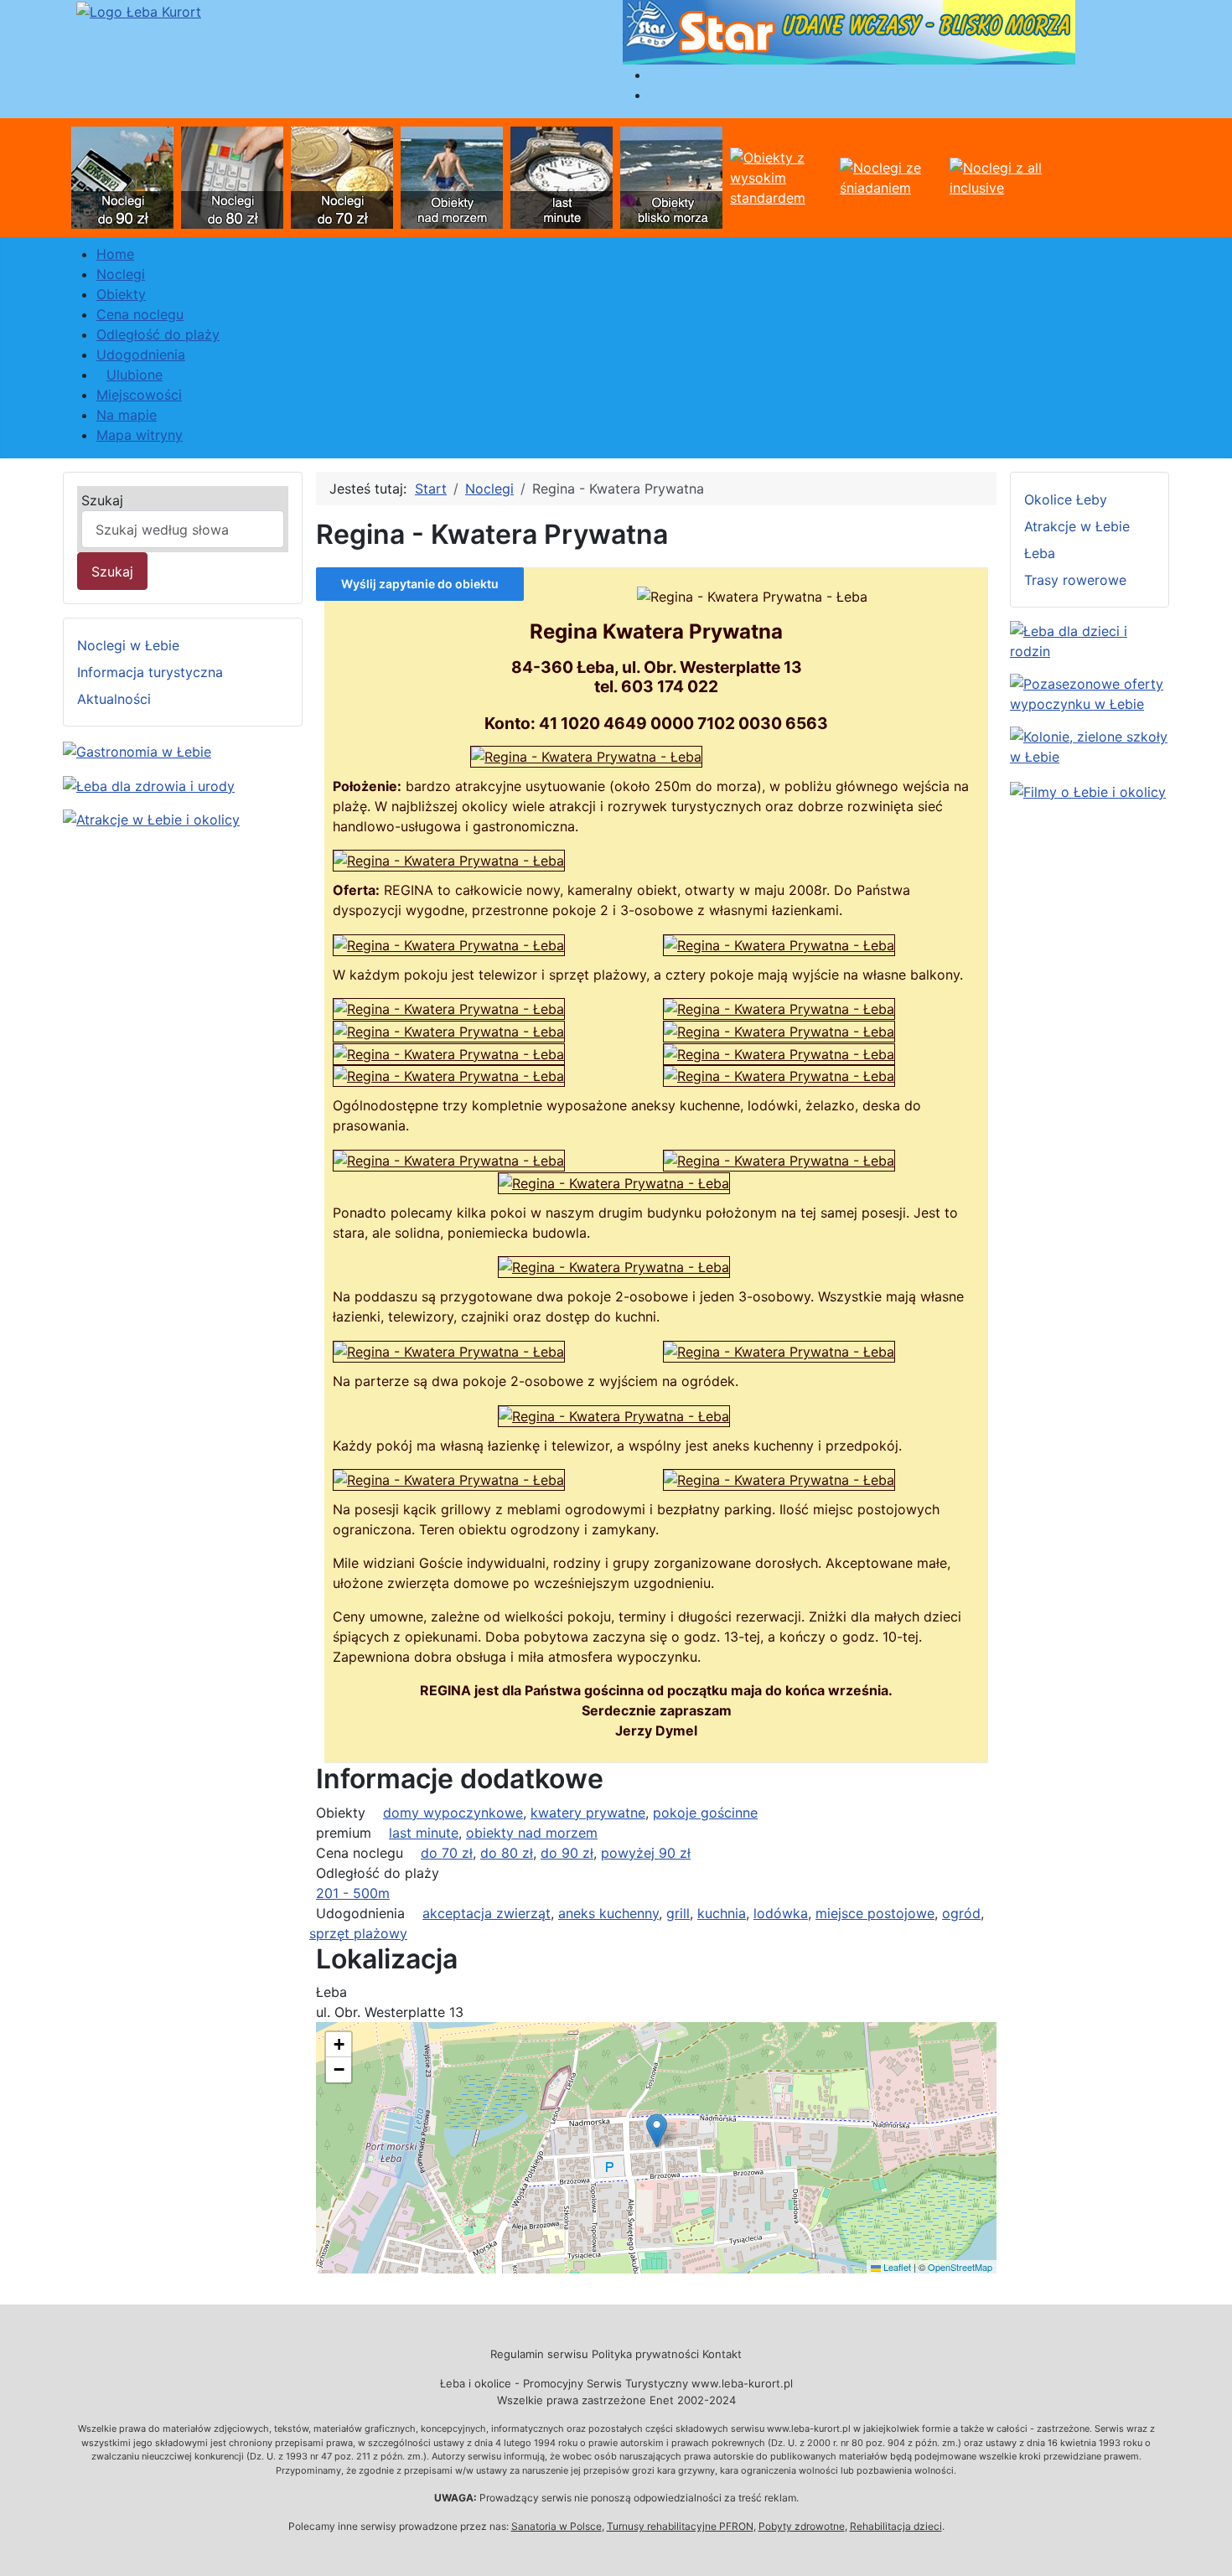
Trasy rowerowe (1075, 580)
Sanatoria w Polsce (556, 2526)
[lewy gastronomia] (137, 750)
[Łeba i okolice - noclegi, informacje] (139, 10)
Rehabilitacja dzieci (896, 2526)
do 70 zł (447, 1853)
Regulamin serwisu (539, 2354)
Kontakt (722, 2354)
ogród (961, 1913)
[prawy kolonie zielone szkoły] (1090, 745)
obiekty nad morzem (532, 1833)
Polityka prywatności (645, 2354)
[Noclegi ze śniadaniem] (891, 176)
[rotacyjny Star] (849, 31)
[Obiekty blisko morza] (671, 176)
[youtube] (1088, 790)
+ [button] (339, 2044)
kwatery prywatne (588, 1813)
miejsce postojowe (875, 1913)
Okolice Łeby (1066, 499)
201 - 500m (353, 1893)
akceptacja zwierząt (487, 1913)
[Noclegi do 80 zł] (232, 176)
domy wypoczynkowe (453, 1813)
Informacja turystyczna (150, 672)
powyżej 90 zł (646, 1853)
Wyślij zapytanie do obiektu (420, 584)
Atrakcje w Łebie (1077, 526)
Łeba (1040, 553)
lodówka (781, 1913)
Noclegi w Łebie (128, 645)
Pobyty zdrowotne (802, 2526)
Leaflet (896, 2267)
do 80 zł (507, 1853)
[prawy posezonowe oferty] (1090, 692)
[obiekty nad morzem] (452, 176)
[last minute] (562, 176)
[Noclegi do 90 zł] (122, 176)
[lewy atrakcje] (151, 819)
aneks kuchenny (608, 1913)
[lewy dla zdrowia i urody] (149, 784)
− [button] (339, 2069)
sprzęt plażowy (358, 1933)
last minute (424, 1833)
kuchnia (722, 1913)
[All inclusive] (1001, 176)
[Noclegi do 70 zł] (342, 176)
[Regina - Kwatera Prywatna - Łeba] (586, 755)
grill (678, 1913)
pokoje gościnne (705, 1813)
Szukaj (102, 500)
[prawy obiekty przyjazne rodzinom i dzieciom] (1090, 639)
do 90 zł (567, 1853)
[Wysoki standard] (781, 176)
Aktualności (114, 699)
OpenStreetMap (960, 2267)
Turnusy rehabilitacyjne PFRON (680, 2526)
